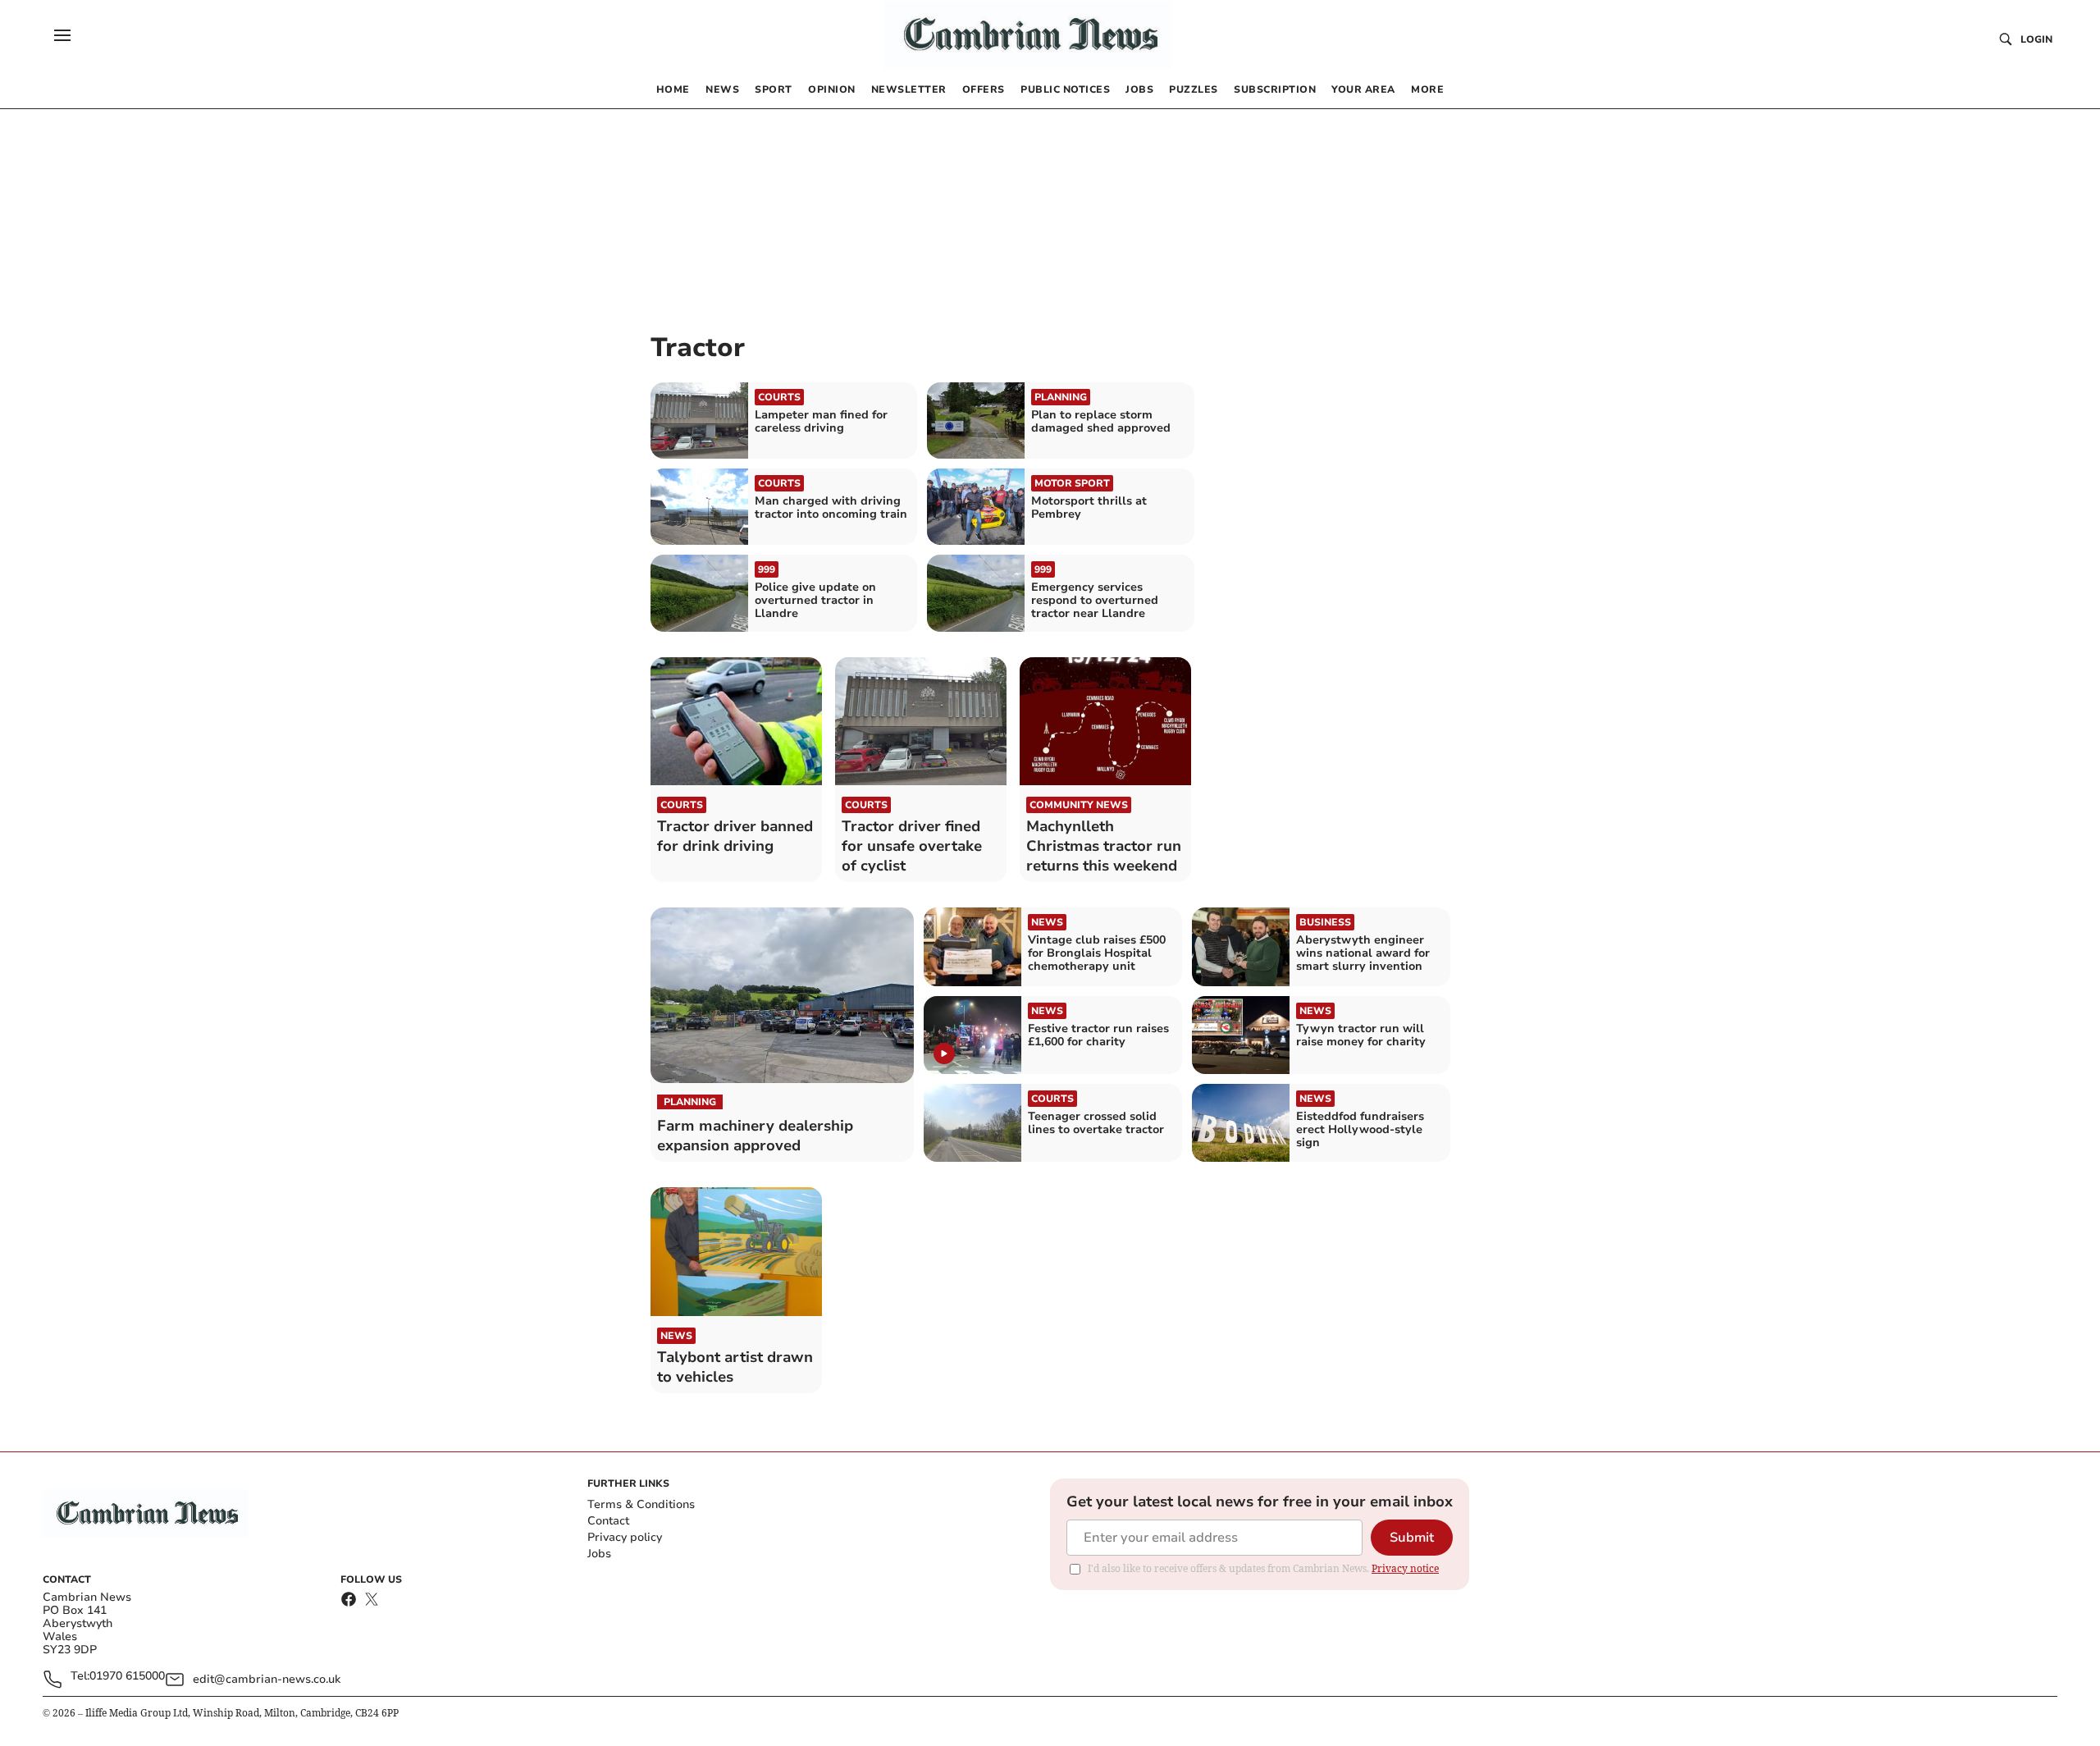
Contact (608, 1521)
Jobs (599, 1554)
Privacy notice (1405, 1568)
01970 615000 (127, 1677)
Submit (1412, 1538)
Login (2036, 39)
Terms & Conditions (641, 1504)
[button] (62, 35)
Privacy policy (625, 1537)
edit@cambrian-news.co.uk (267, 1679)
